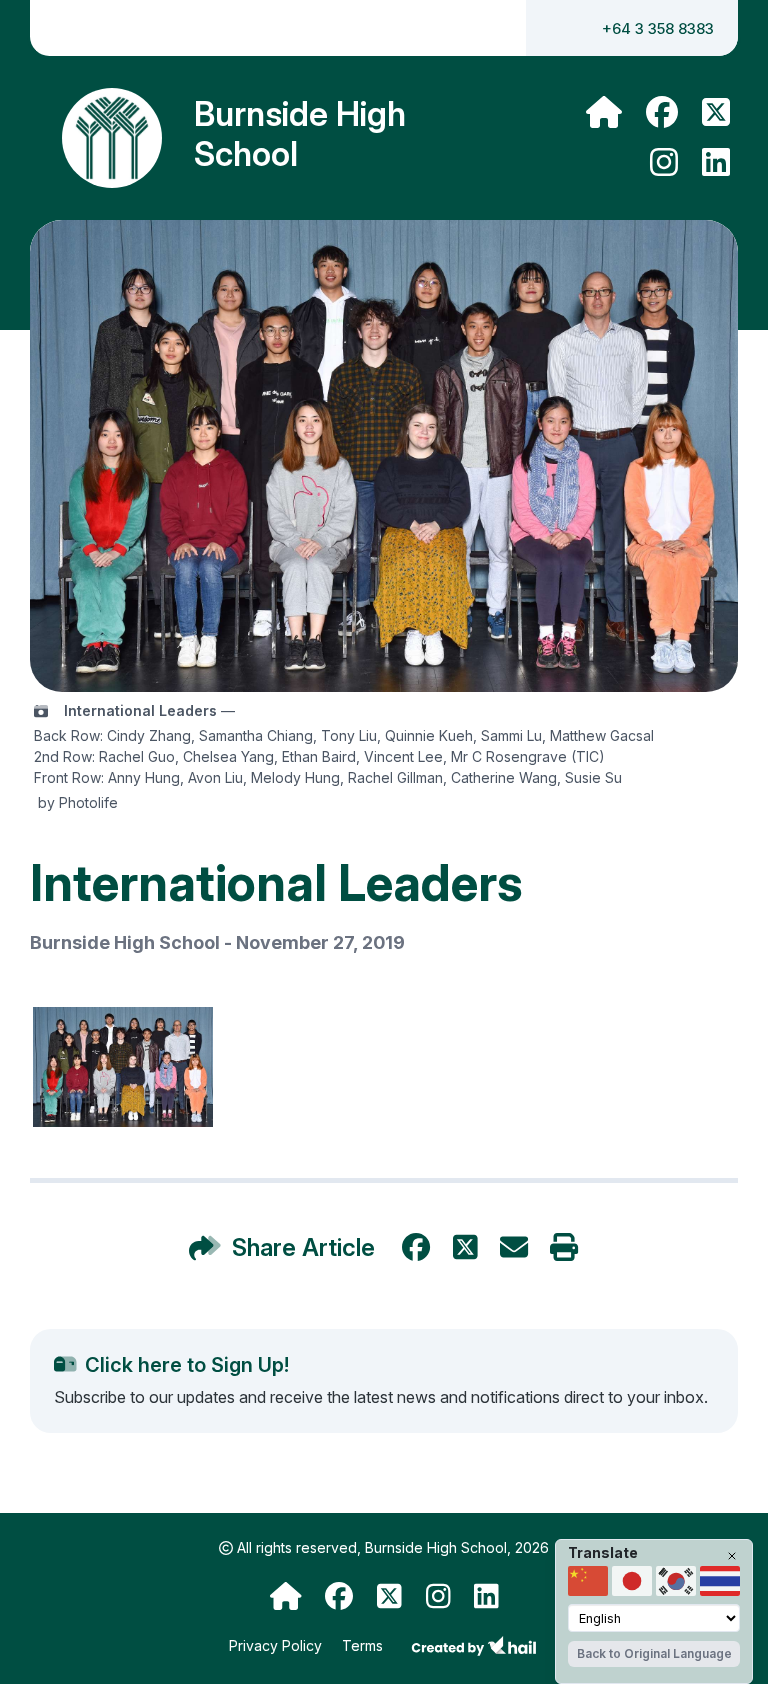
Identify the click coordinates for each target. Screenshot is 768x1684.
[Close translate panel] (732, 1556)
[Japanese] (632, 1581)
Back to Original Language (654, 1653)
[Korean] (676, 1581)
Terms (364, 1645)
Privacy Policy (277, 1645)
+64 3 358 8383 (658, 28)
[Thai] (720, 1581)
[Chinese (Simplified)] (588, 1581)
